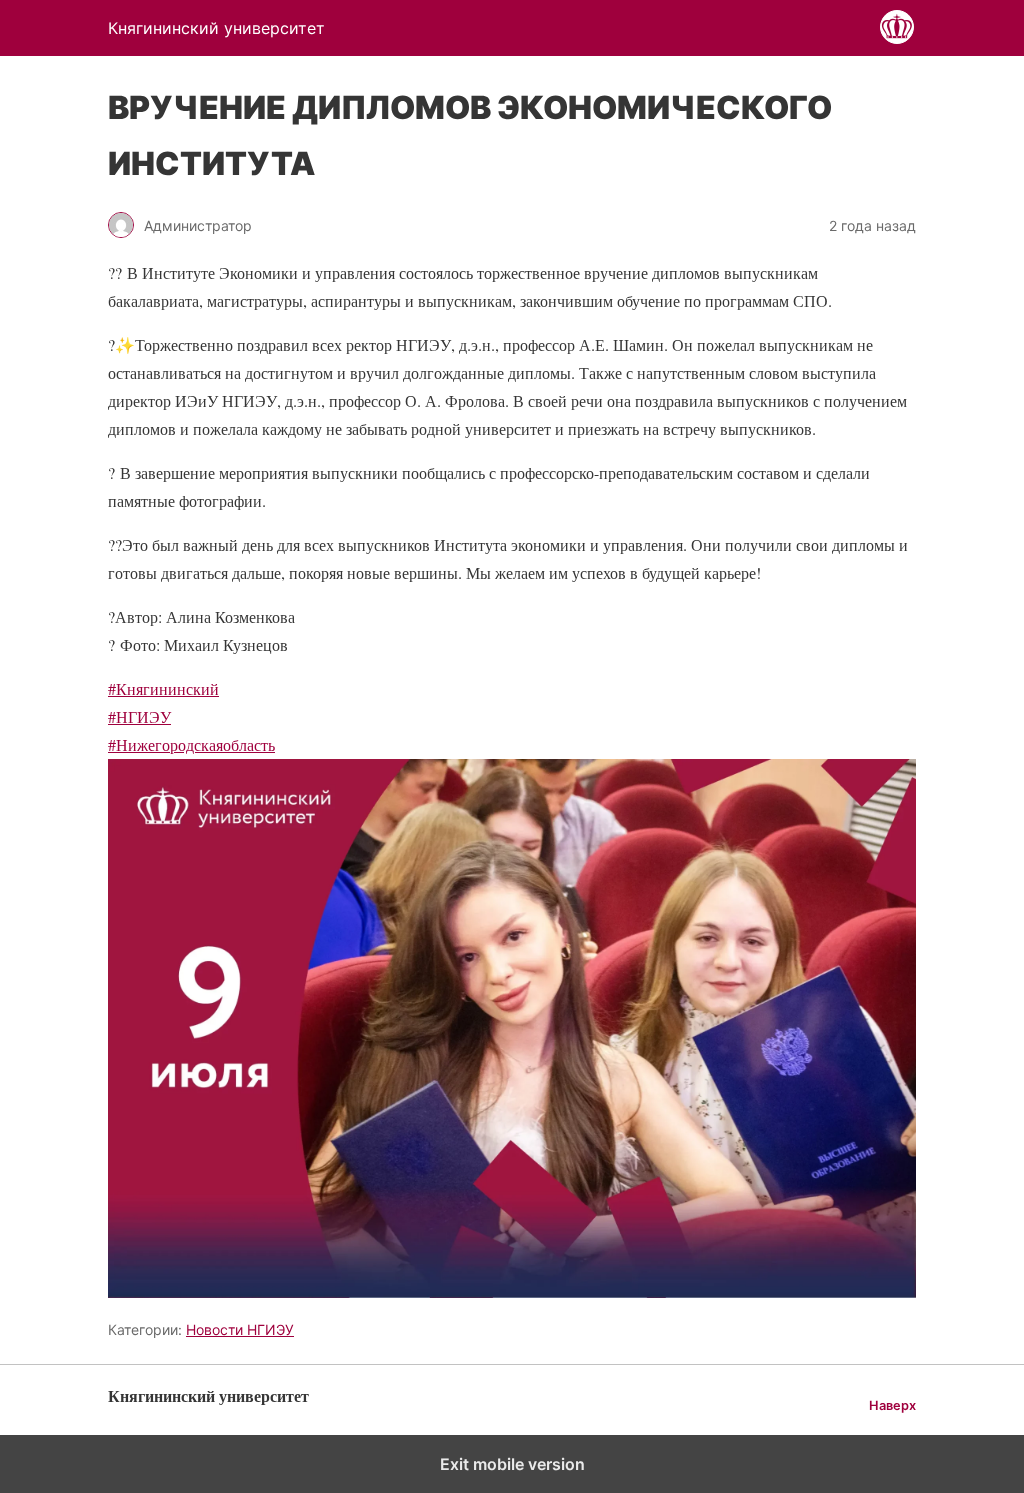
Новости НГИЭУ (240, 1329)
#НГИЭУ (139, 716)
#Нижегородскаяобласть (191, 744)
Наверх (892, 1405)
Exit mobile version (512, 1464)
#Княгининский (163, 688)
